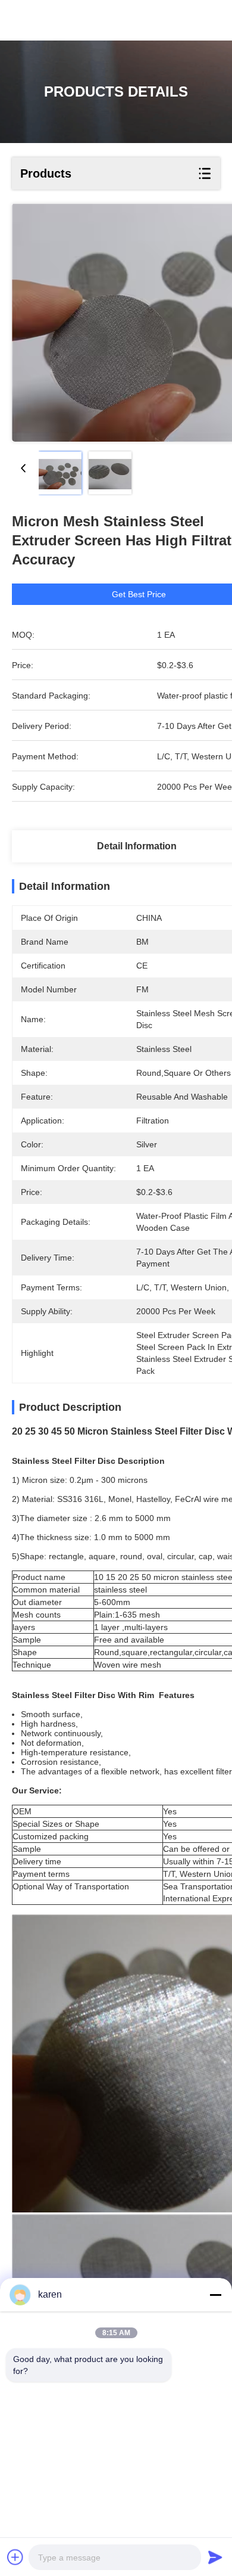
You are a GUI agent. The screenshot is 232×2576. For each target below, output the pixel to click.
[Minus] (215, 2295)
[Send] (215, 2557)
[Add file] (15, 2557)
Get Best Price (139, 594)
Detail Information (137, 846)
